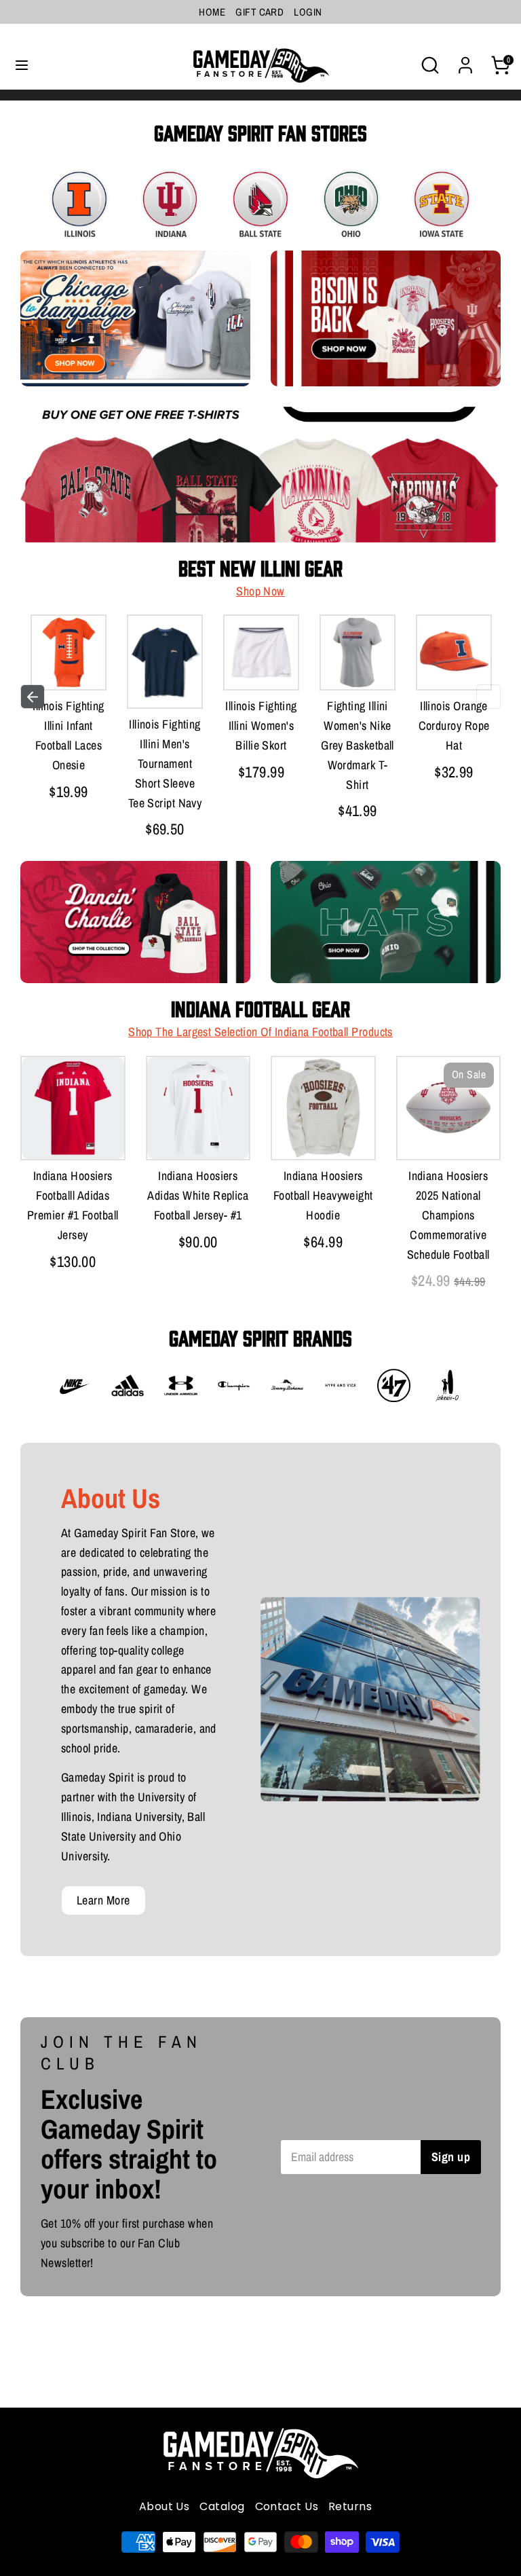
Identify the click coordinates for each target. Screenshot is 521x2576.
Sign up (451, 2157)
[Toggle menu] (22, 66)
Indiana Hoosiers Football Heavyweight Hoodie (323, 1195)
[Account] (465, 61)
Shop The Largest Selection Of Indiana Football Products (260, 1032)
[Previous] (33, 697)
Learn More (103, 1900)
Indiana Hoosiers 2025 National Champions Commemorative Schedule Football (448, 1215)
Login (308, 12)
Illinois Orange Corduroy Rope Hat (454, 725)
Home (212, 12)
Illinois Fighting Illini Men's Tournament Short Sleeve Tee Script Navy (165, 763)
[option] (69, 711)
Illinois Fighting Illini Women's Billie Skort (261, 725)
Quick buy (90, 666)
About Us (165, 2506)
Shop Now (260, 591)
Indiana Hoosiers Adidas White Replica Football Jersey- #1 (198, 1195)
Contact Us (287, 2506)
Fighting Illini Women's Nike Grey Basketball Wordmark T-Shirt (358, 745)
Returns (350, 2506)
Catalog (222, 2506)
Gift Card (259, 12)
